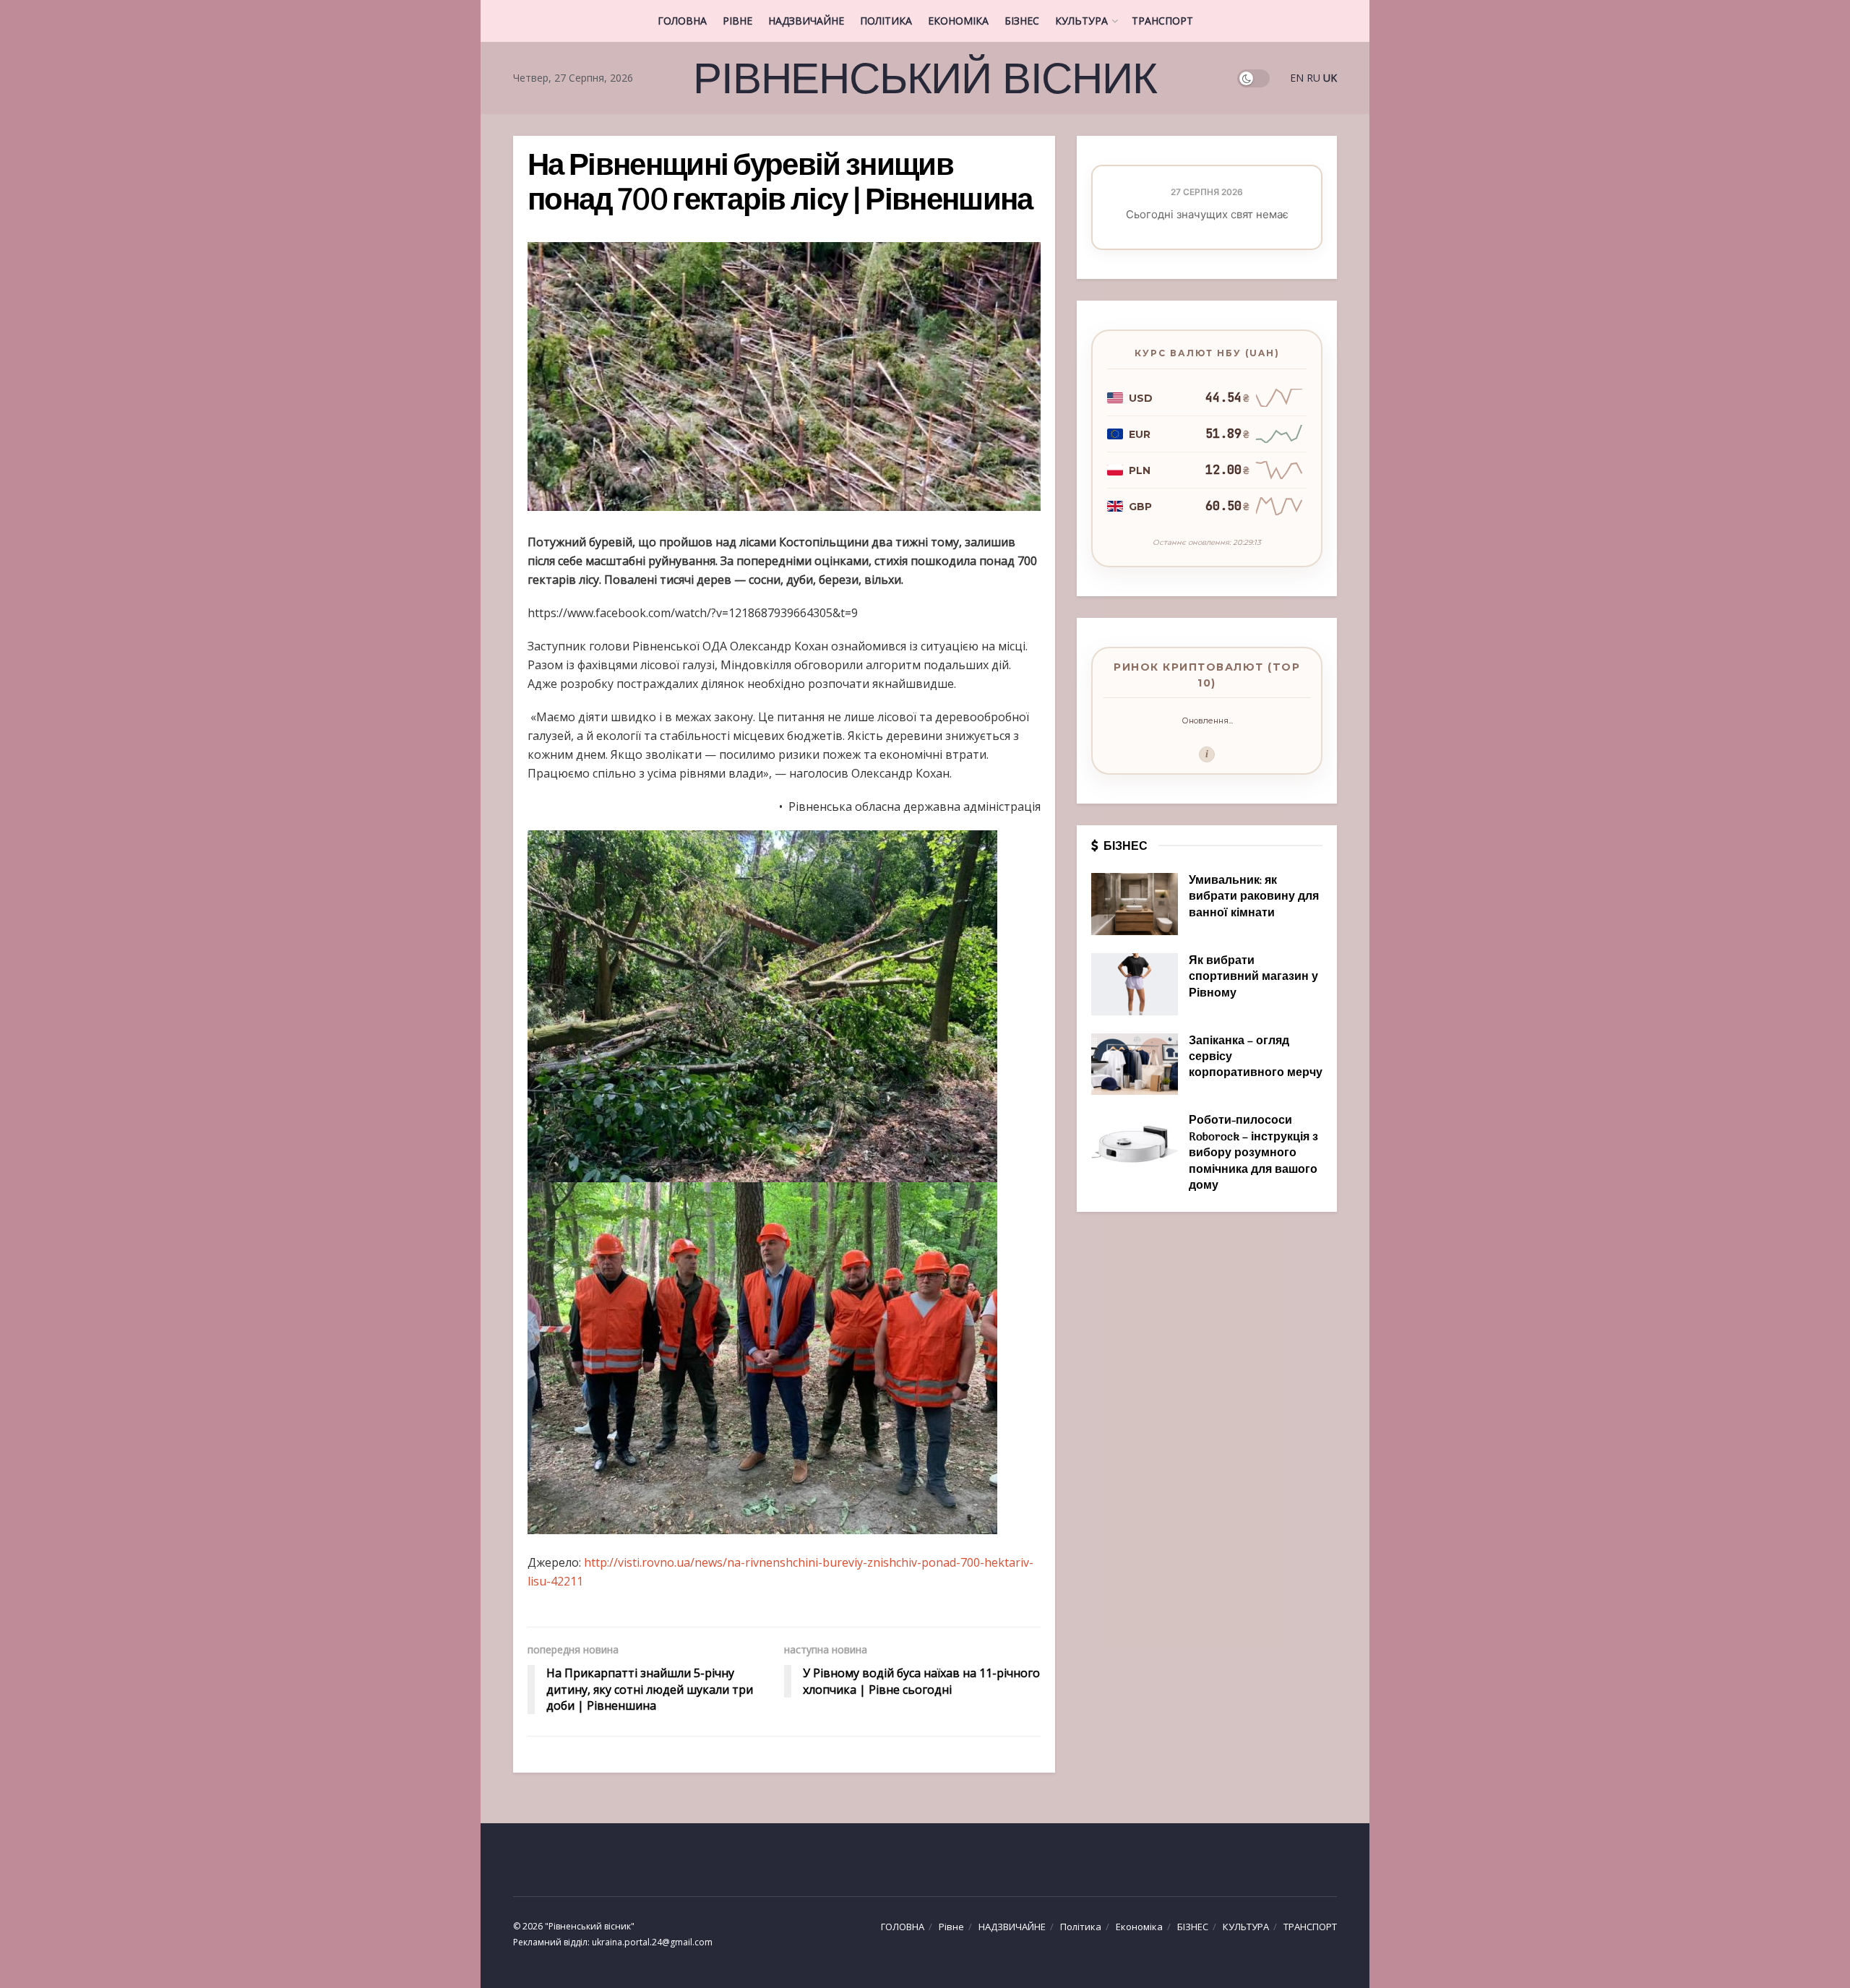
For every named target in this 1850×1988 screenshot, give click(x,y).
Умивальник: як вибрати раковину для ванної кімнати (1254, 897)
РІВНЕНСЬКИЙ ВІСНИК (925, 78)
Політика (886, 21)
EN (1297, 78)
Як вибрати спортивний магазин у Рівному (1253, 977)
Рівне (737, 21)
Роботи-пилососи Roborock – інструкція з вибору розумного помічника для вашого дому (1253, 1153)
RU (1313, 78)
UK (1330, 78)
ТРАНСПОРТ (1162, 21)
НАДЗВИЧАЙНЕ (806, 21)
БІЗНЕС (1022, 21)
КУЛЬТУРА (1081, 21)
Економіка (958, 21)
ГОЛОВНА (682, 21)
